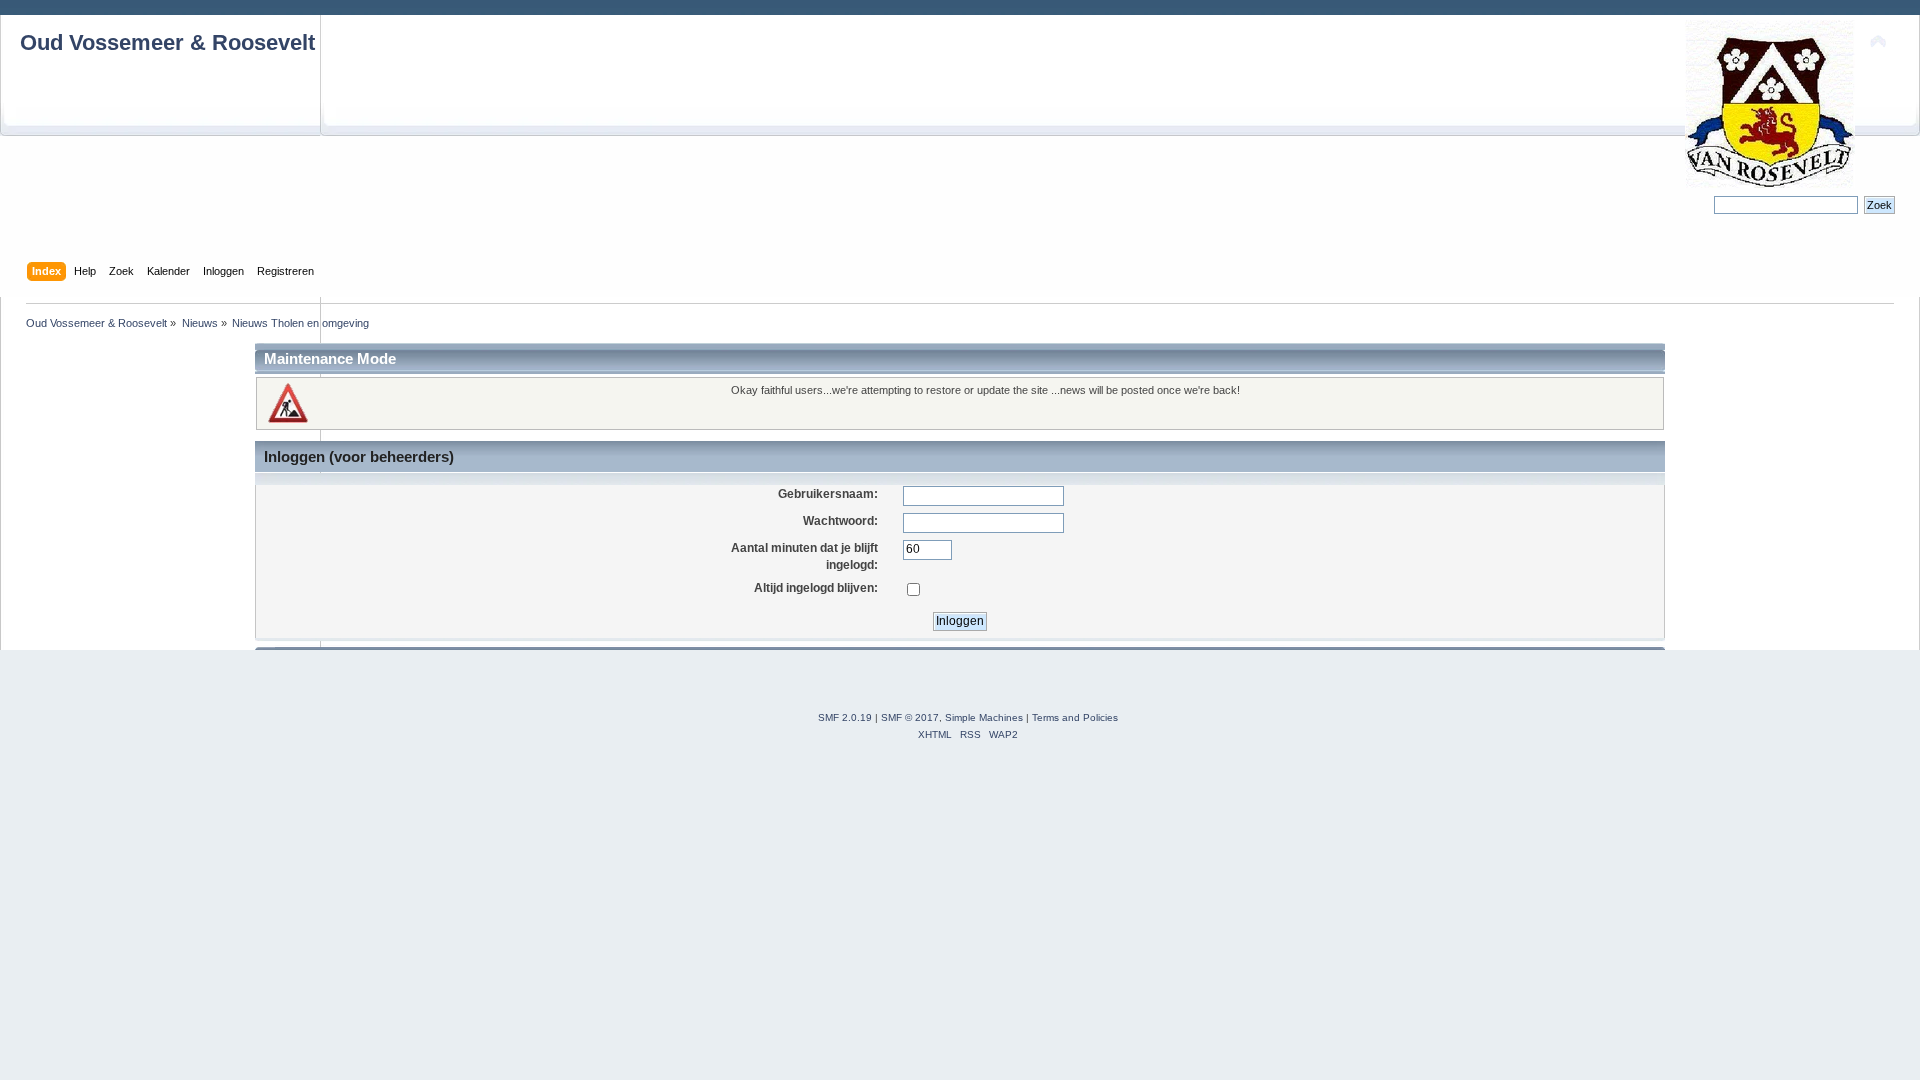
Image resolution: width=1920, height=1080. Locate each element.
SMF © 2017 (910, 717)
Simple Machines (984, 717)
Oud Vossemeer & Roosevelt (167, 42)
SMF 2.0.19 (845, 717)
